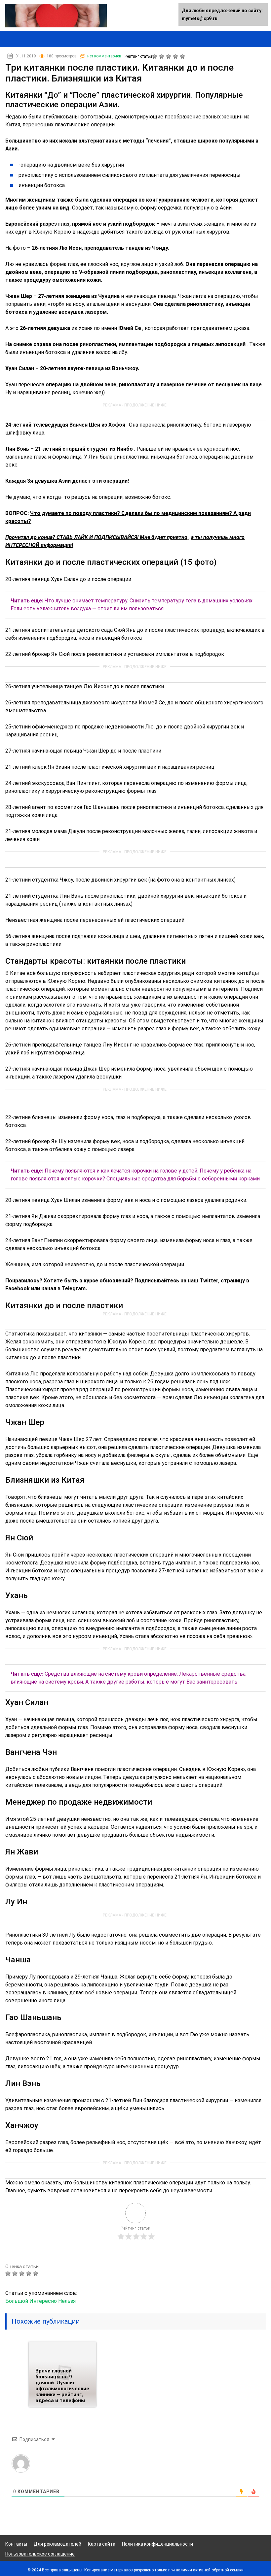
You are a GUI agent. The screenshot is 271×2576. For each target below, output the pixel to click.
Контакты (16, 2544)
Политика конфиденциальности (157, 2544)
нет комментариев (104, 56)
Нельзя (67, 2301)
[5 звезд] (183, 56)
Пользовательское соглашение (40, 2554)
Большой (17, 2301)
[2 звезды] (162, 56)
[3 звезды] (169, 56)
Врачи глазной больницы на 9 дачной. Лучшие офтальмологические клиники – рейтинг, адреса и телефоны (62, 2386)
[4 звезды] (176, 56)
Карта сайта (102, 2544)
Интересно (43, 2301)
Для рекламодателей (58, 2544)
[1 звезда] (155, 56)
